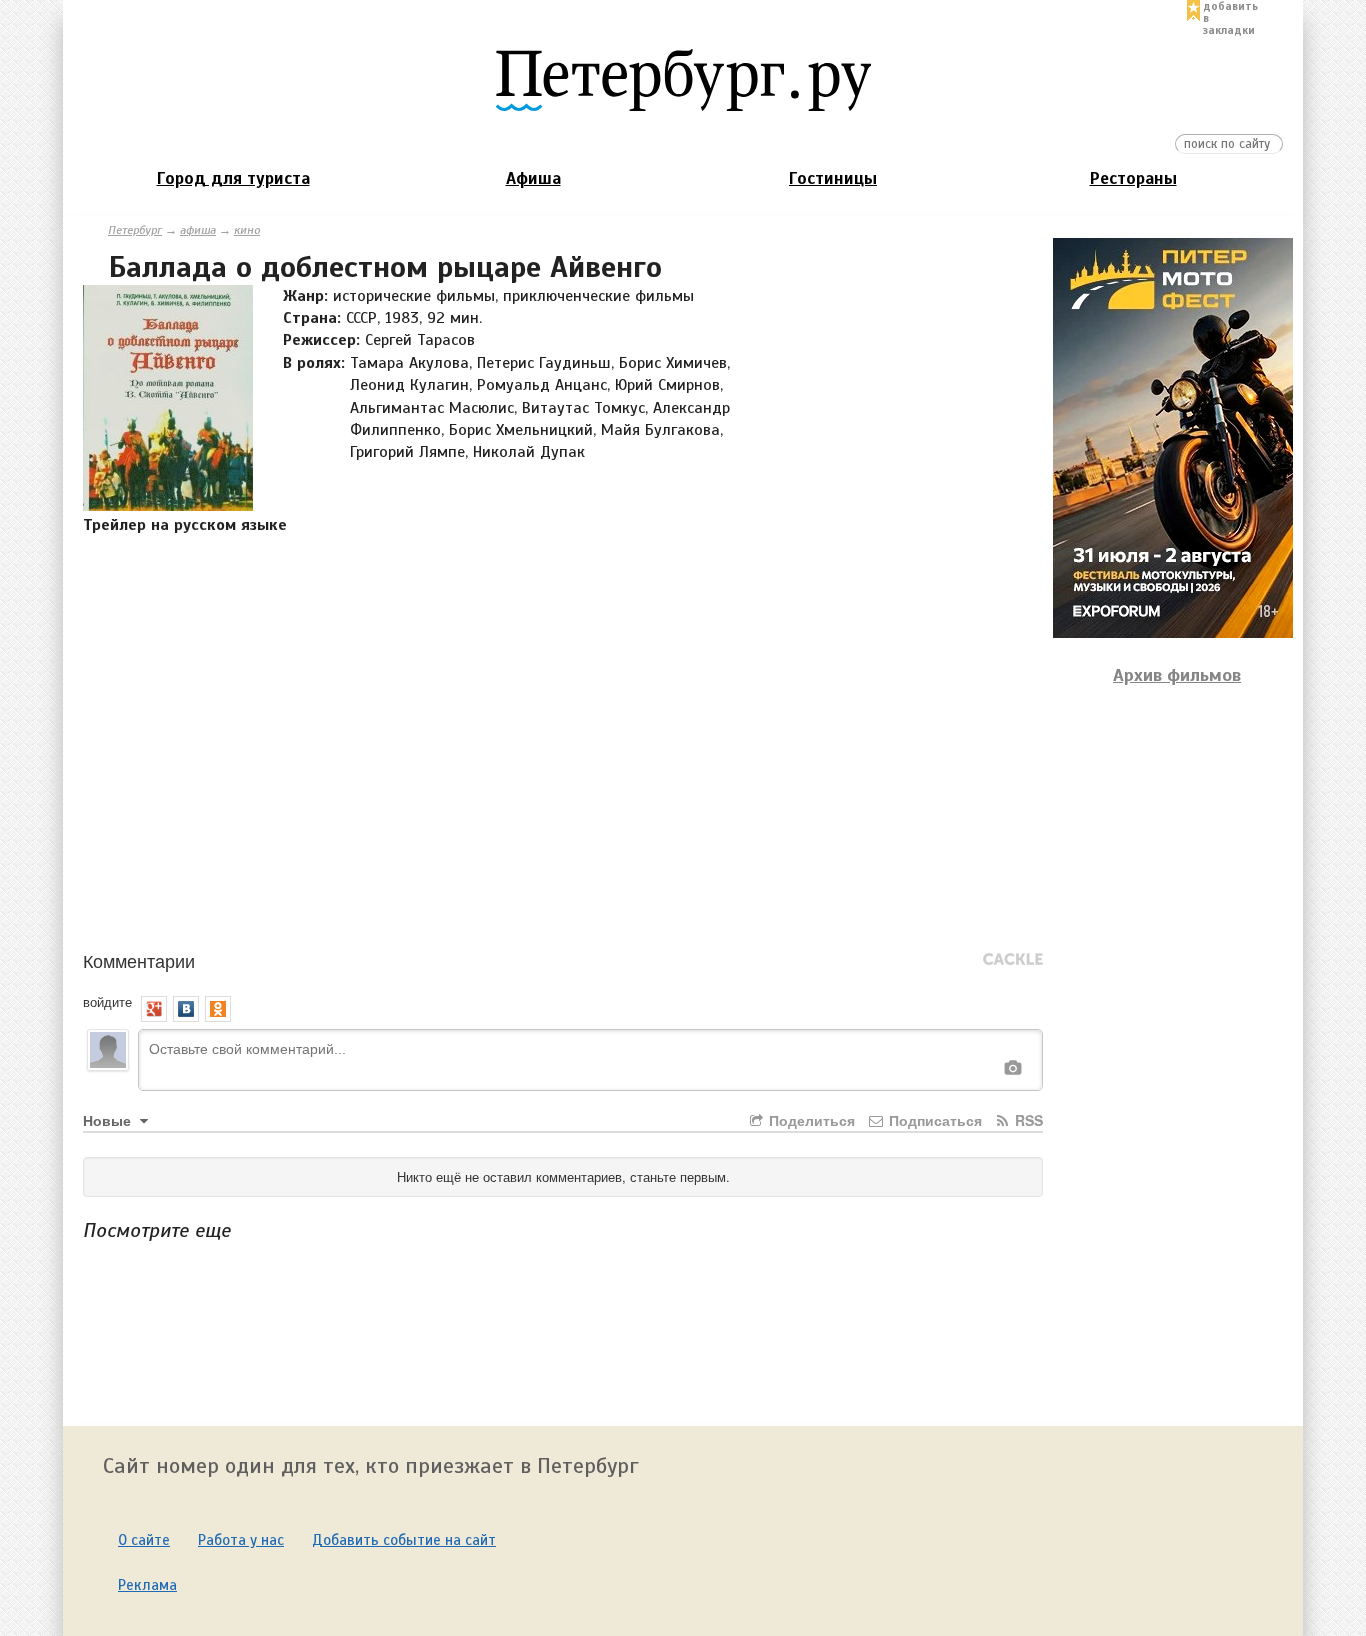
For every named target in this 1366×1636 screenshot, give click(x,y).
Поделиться (810, 1120)
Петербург (135, 230)
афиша (198, 230)
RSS (1027, 1120)
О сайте (144, 1540)
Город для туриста (233, 178)
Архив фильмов (1177, 675)
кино (247, 230)
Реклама (147, 1585)
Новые (109, 1120)
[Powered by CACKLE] (1013, 960)
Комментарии (139, 960)
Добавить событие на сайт (404, 1540)
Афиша (533, 178)
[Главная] (683, 79)
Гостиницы (833, 178)
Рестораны (1133, 178)
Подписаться (933, 1120)
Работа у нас (241, 1540)
